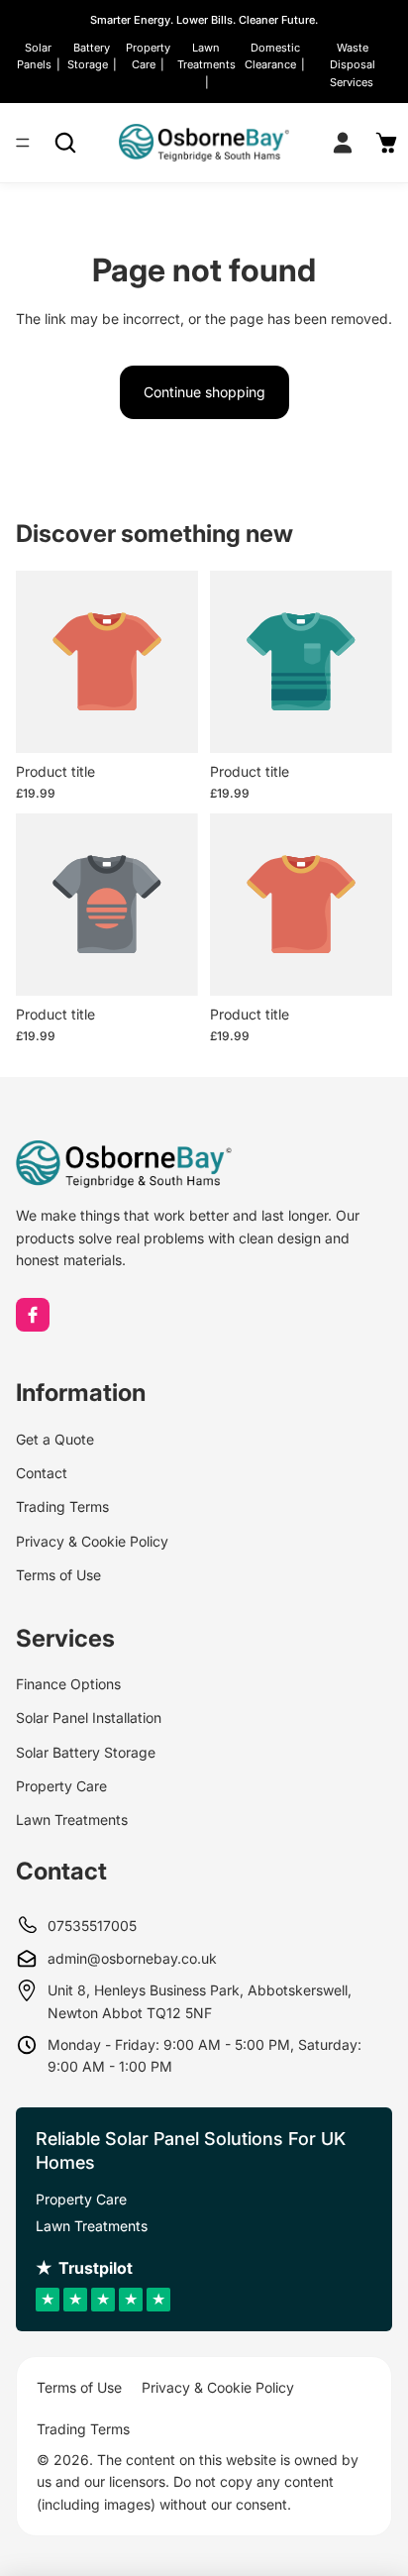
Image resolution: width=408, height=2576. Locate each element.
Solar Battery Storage (86, 1752)
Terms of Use (58, 1575)
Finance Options (68, 1684)
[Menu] (23, 144)
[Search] (65, 143)
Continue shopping (204, 392)
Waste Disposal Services (353, 65)
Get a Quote (55, 1439)
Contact (42, 1473)
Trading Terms (62, 1506)
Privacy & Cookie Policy (92, 1541)
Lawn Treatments (72, 1820)
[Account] (343, 143)
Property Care (61, 1786)
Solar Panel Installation (89, 1717)
